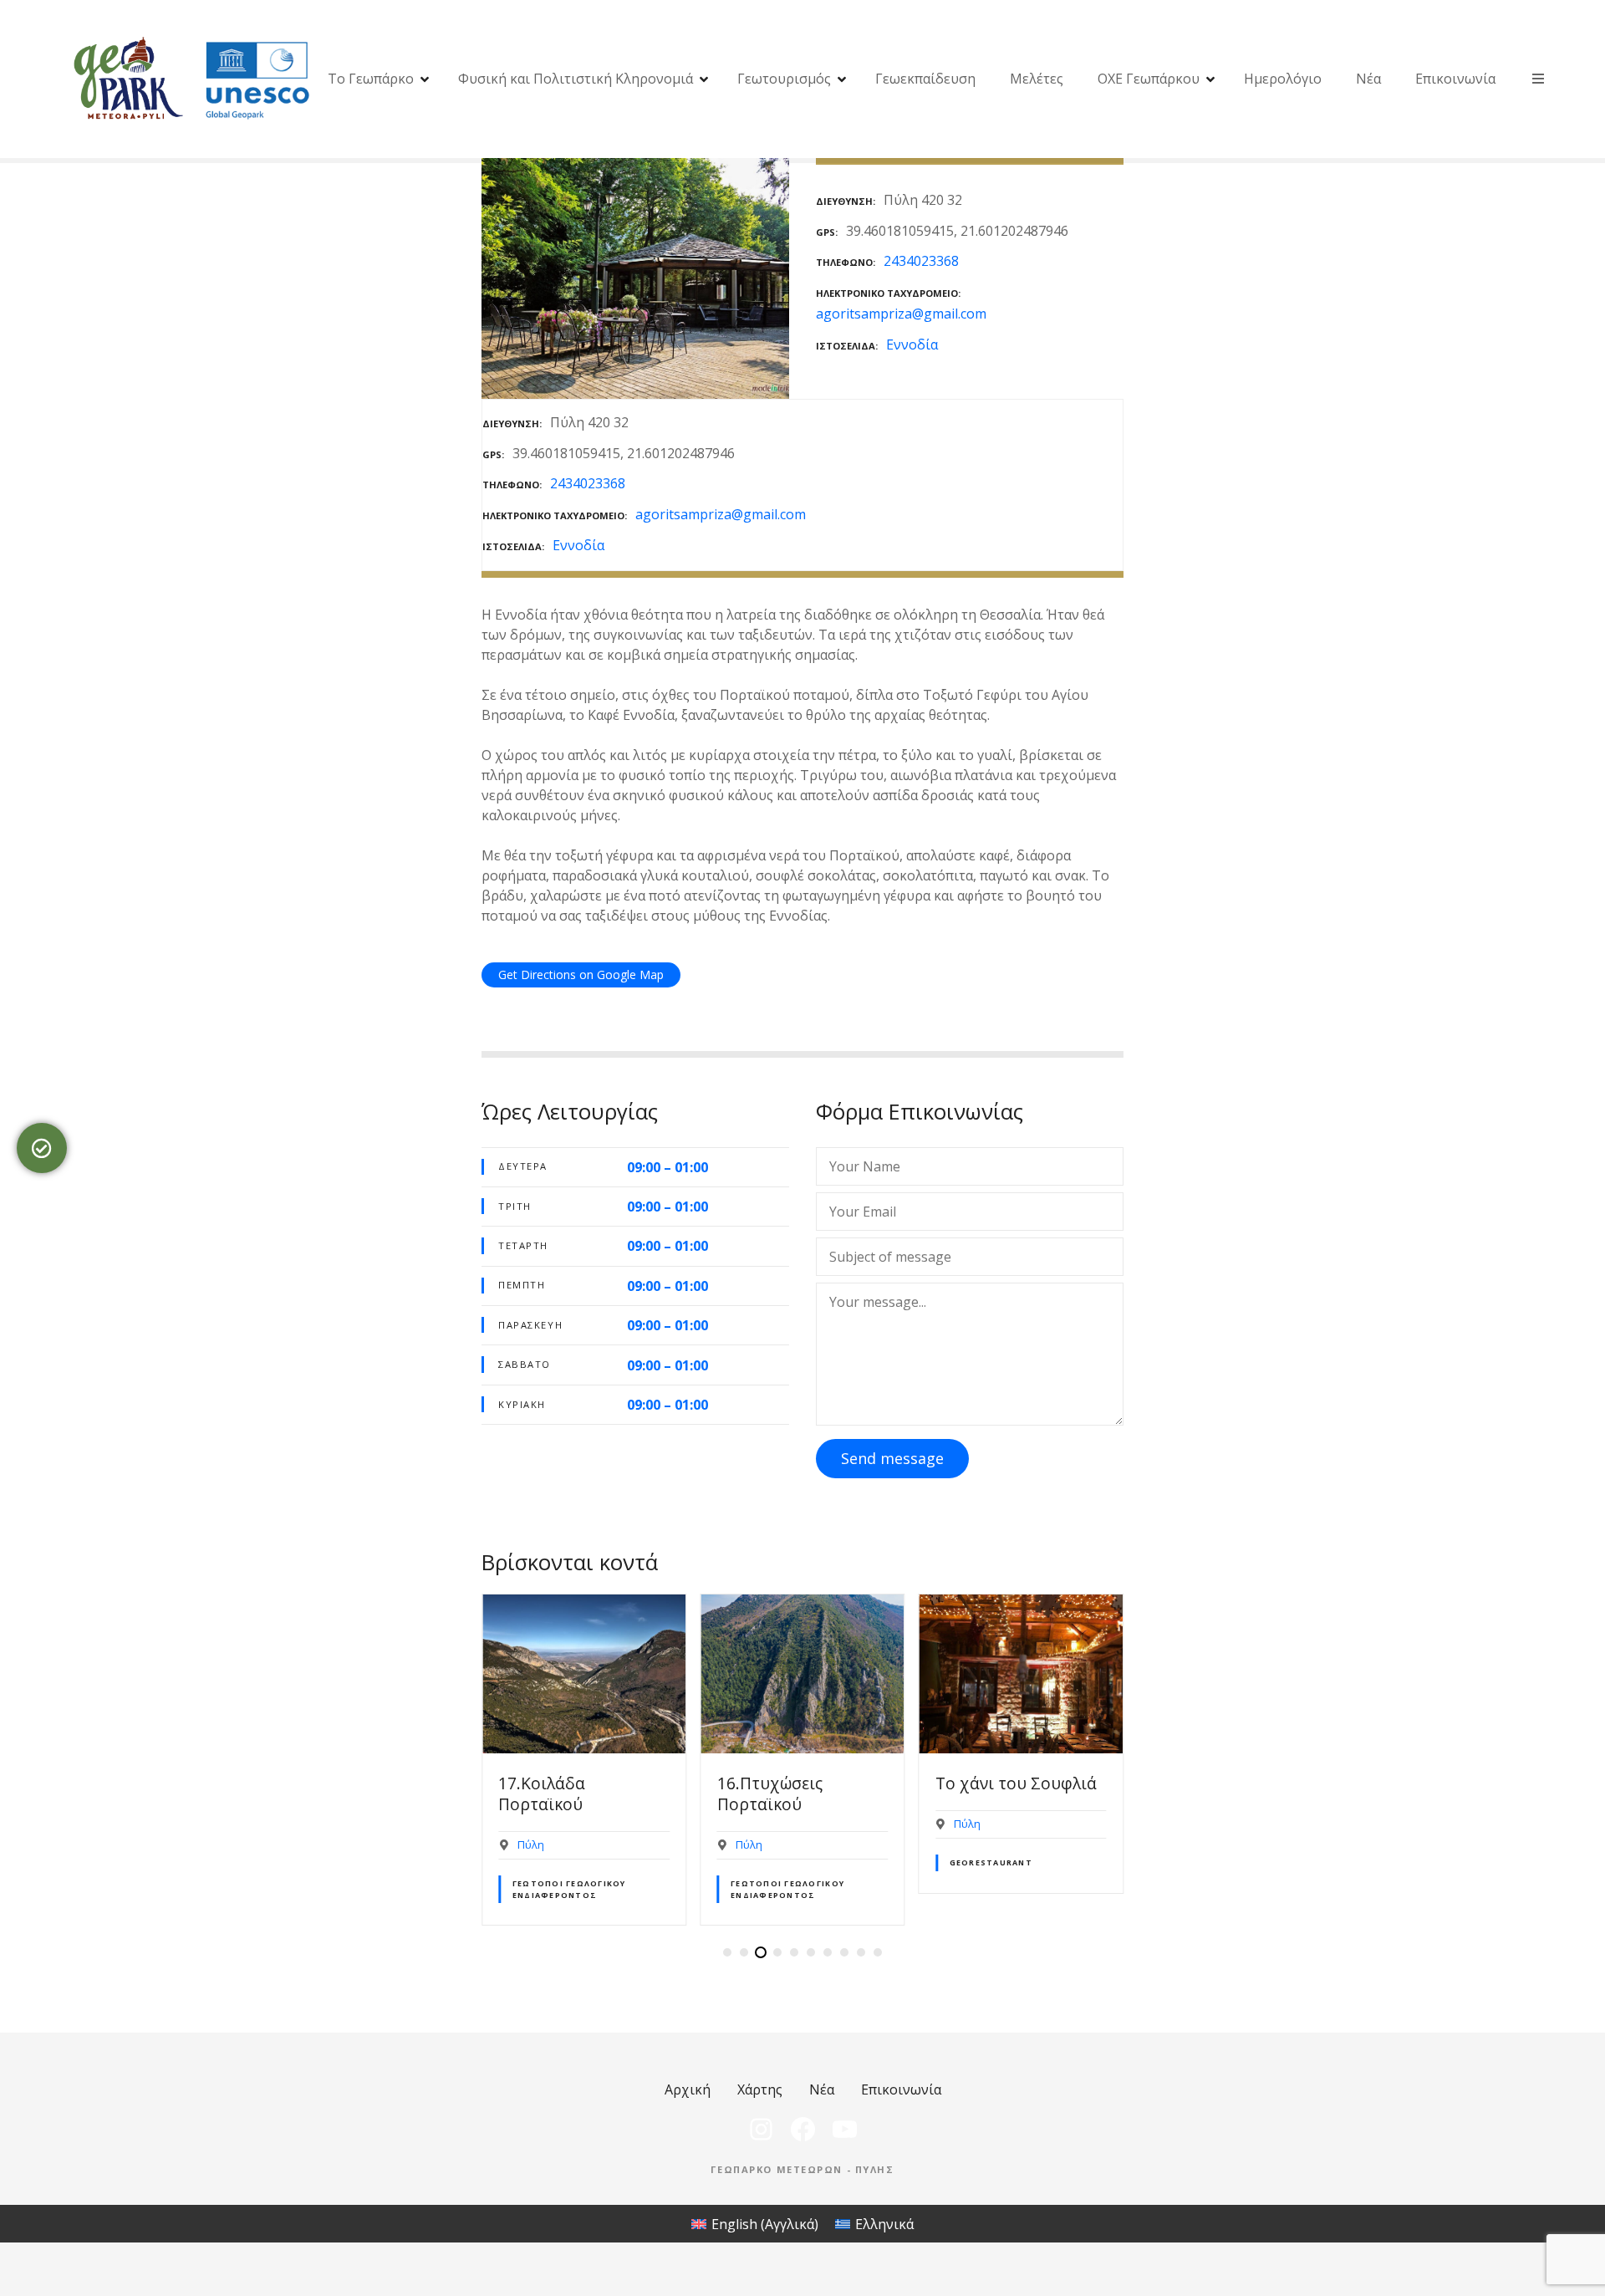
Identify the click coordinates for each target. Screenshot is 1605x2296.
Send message (892, 1458)
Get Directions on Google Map (581, 975)
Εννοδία (912, 344)
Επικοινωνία (1455, 79)
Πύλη (531, 1844)
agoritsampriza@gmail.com (901, 314)
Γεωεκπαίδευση (925, 79)
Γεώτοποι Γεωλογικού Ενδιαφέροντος (569, 1889)
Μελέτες (1037, 79)
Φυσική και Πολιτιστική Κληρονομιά (576, 79)
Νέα (1368, 79)
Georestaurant (991, 1862)
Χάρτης (760, 2089)
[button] (727, 1952)
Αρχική (688, 2089)
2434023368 (921, 261)
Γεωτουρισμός (784, 79)
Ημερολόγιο (1283, 79)
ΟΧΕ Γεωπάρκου (1149, 79)
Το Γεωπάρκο (371, 79)
